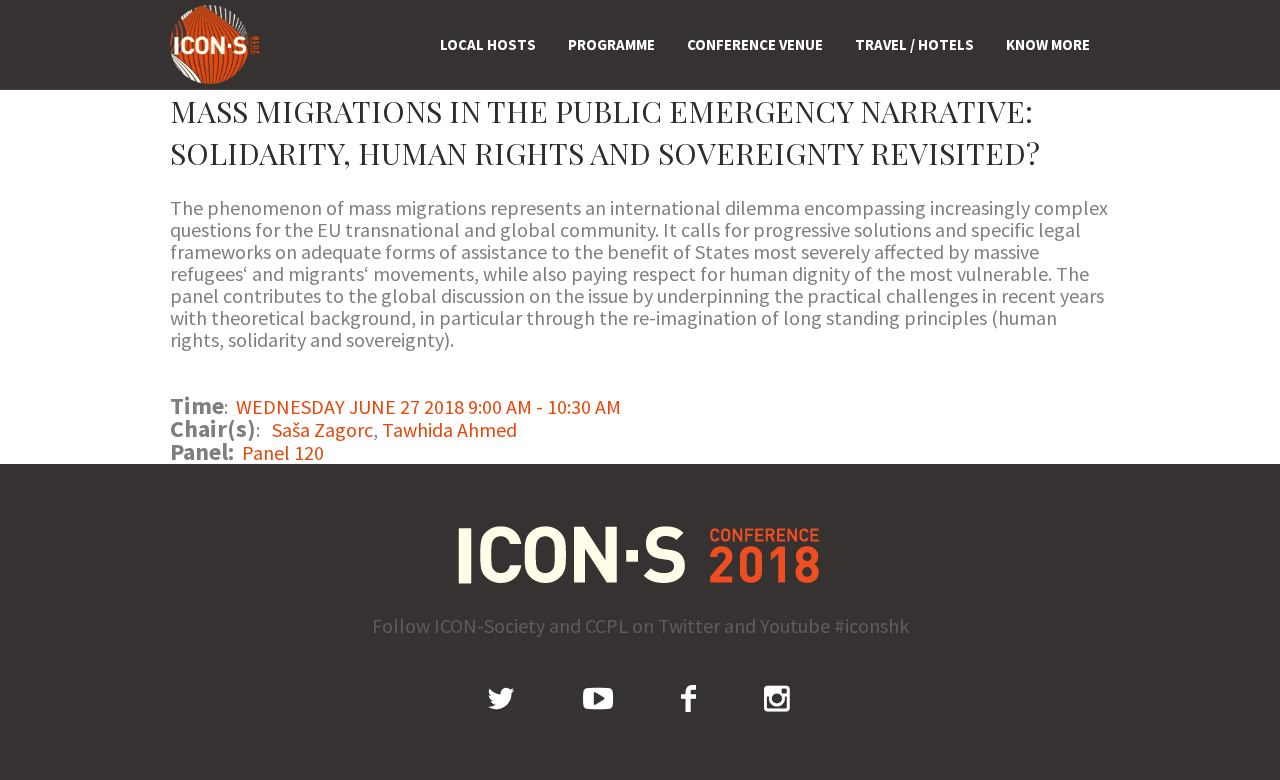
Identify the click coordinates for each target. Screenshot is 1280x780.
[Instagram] (777, 698)
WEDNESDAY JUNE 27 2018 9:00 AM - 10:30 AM (428, 406)
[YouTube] (598, 698)
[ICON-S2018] (640, 554)
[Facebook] (688, 698)
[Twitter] (501, 698)
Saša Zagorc (322, 429)
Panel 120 (283, 452)
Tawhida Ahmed (449, 429)
